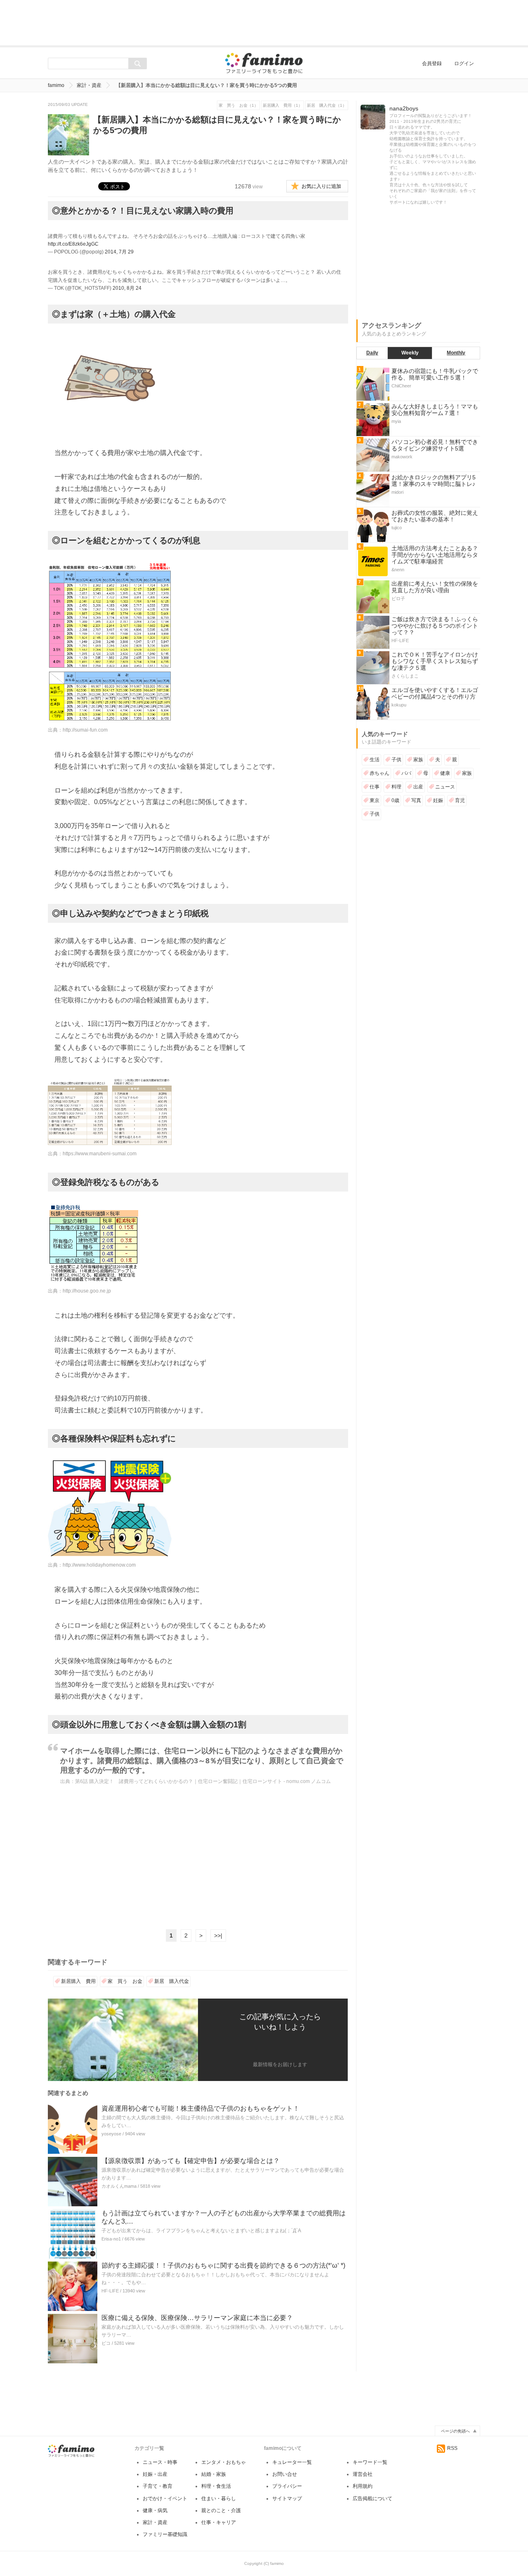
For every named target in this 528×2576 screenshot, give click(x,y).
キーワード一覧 (370, 2462)
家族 (418, 760)
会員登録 (432, 63)
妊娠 (438, 800)
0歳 (395, 800)
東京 (375, 800)
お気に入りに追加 (321, 186)
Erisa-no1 (111, 2239)
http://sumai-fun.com (85, 730)
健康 (445, 773)
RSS (452, 2448)
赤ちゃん (379, 773)
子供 (396, 760)
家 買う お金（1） (238, 105)
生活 (375, 760)
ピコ (106, 2343)
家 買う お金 (125, 1981)
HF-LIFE (110, 2291)
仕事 (375, 787)
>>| (218, 1936)
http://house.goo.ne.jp (87, 1291)
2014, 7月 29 (119, 252)
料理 (396, 787)
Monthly (456, 353)
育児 (460, 800)
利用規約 (363, 2486)
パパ (406, 773)
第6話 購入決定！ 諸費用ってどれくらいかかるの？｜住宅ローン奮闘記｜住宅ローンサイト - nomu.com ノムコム (203, 1781)
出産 (418, 787)
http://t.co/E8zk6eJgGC (73, 244)
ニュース (445, 787)
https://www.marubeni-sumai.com (100, 1154)
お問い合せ (285, 2474)
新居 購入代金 (172, 1981)
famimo (56, 85)
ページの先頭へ (455, 2431)
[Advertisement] (264, 23)
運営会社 (363, 2474)
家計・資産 (89, 85)
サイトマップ (287, 2499)
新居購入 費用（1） (283, 105)
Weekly (410, 353)
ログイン (464, 63)
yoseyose (111, 2134)
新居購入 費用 (78, 1981)
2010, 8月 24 (127, 288)
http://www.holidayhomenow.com (99, 1565)
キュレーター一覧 (292, 2462)
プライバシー (287, 2486)
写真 (416, 800)
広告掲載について (372, 2499)
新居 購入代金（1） (327, 105)
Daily (372, 353)
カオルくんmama (119, 2186)
